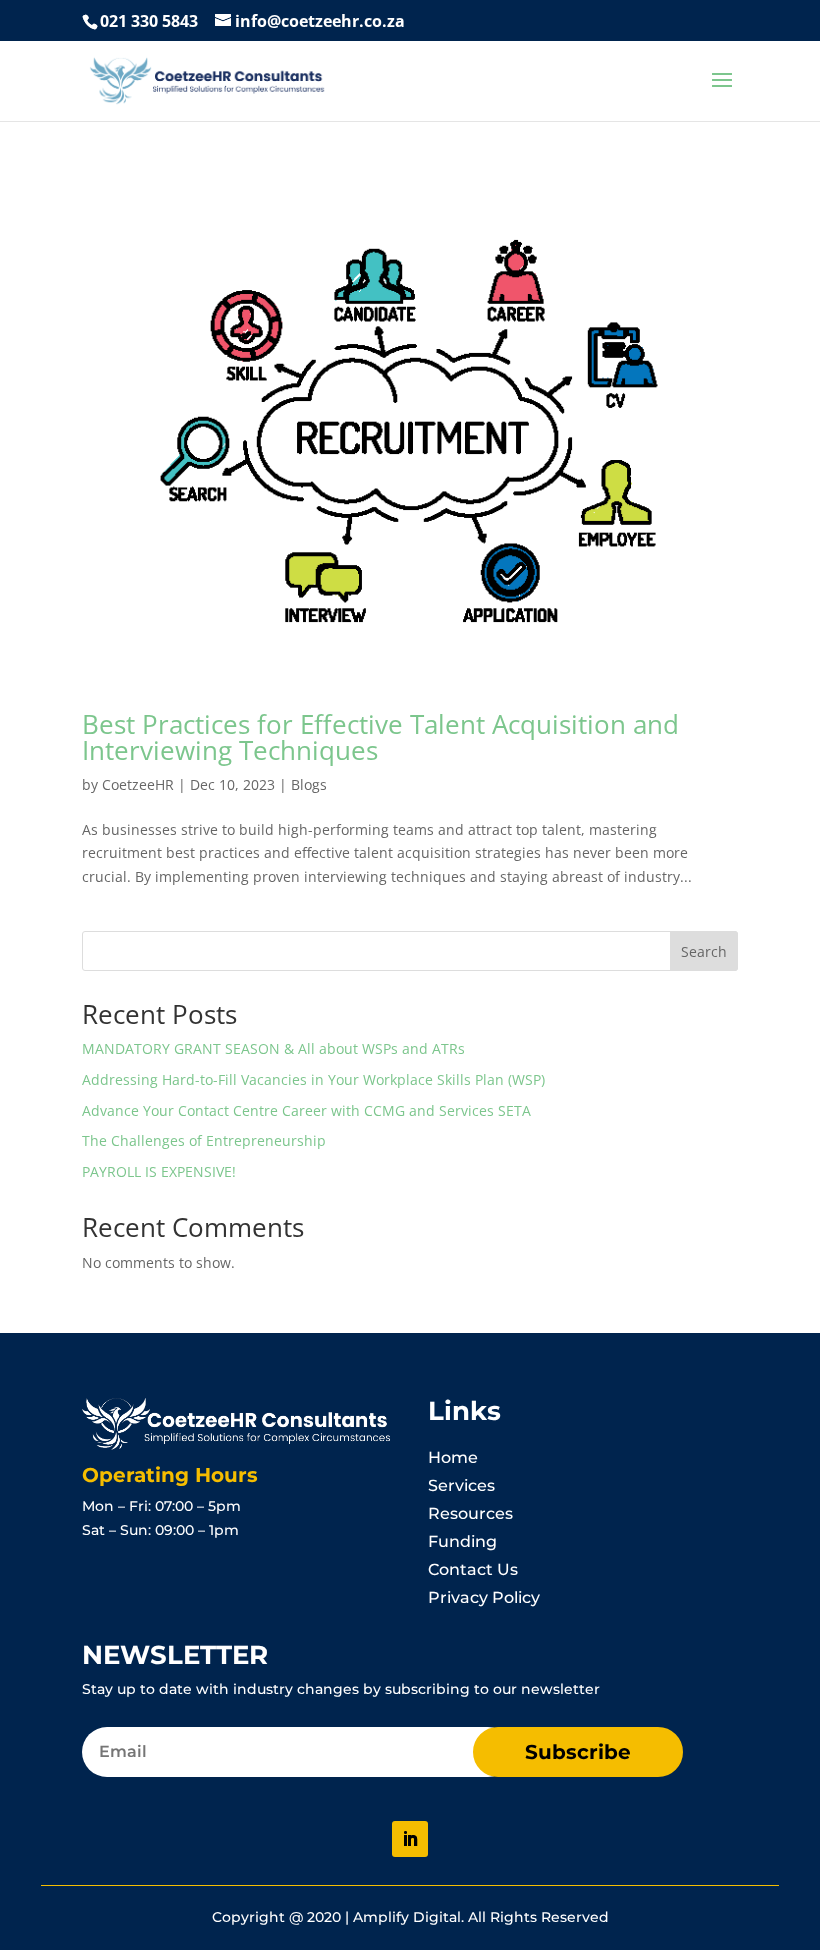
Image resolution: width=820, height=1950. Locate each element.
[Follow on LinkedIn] (410, 1839)
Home (453, 1457)
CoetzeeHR (138, 784)
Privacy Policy (484, 1597)
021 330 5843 (149, 21)
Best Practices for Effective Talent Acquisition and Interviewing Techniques (380, 737)
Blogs (309, 784)
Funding (462, 1541)
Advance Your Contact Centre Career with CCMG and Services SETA (306, 1110)
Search (704, 951)
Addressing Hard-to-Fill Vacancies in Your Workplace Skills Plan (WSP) (313, 1079)
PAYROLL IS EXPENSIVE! (159, 1171)
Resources (470, 1513)
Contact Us (473, 1569)
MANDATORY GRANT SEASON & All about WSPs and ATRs (273, 1048)
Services (461, 1485)
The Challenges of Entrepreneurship (204, 1140)
